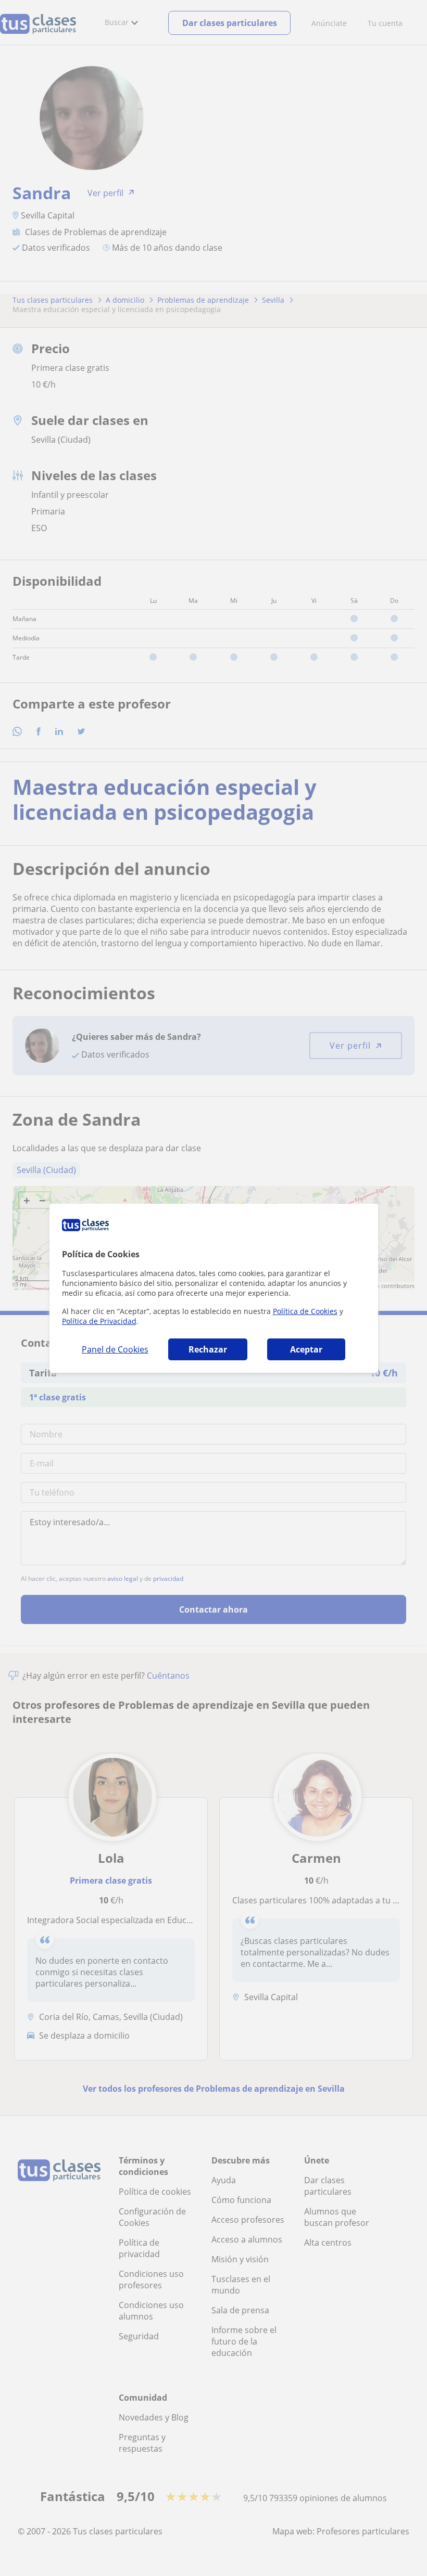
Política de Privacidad (99, 1321)
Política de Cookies (305, 1311)
